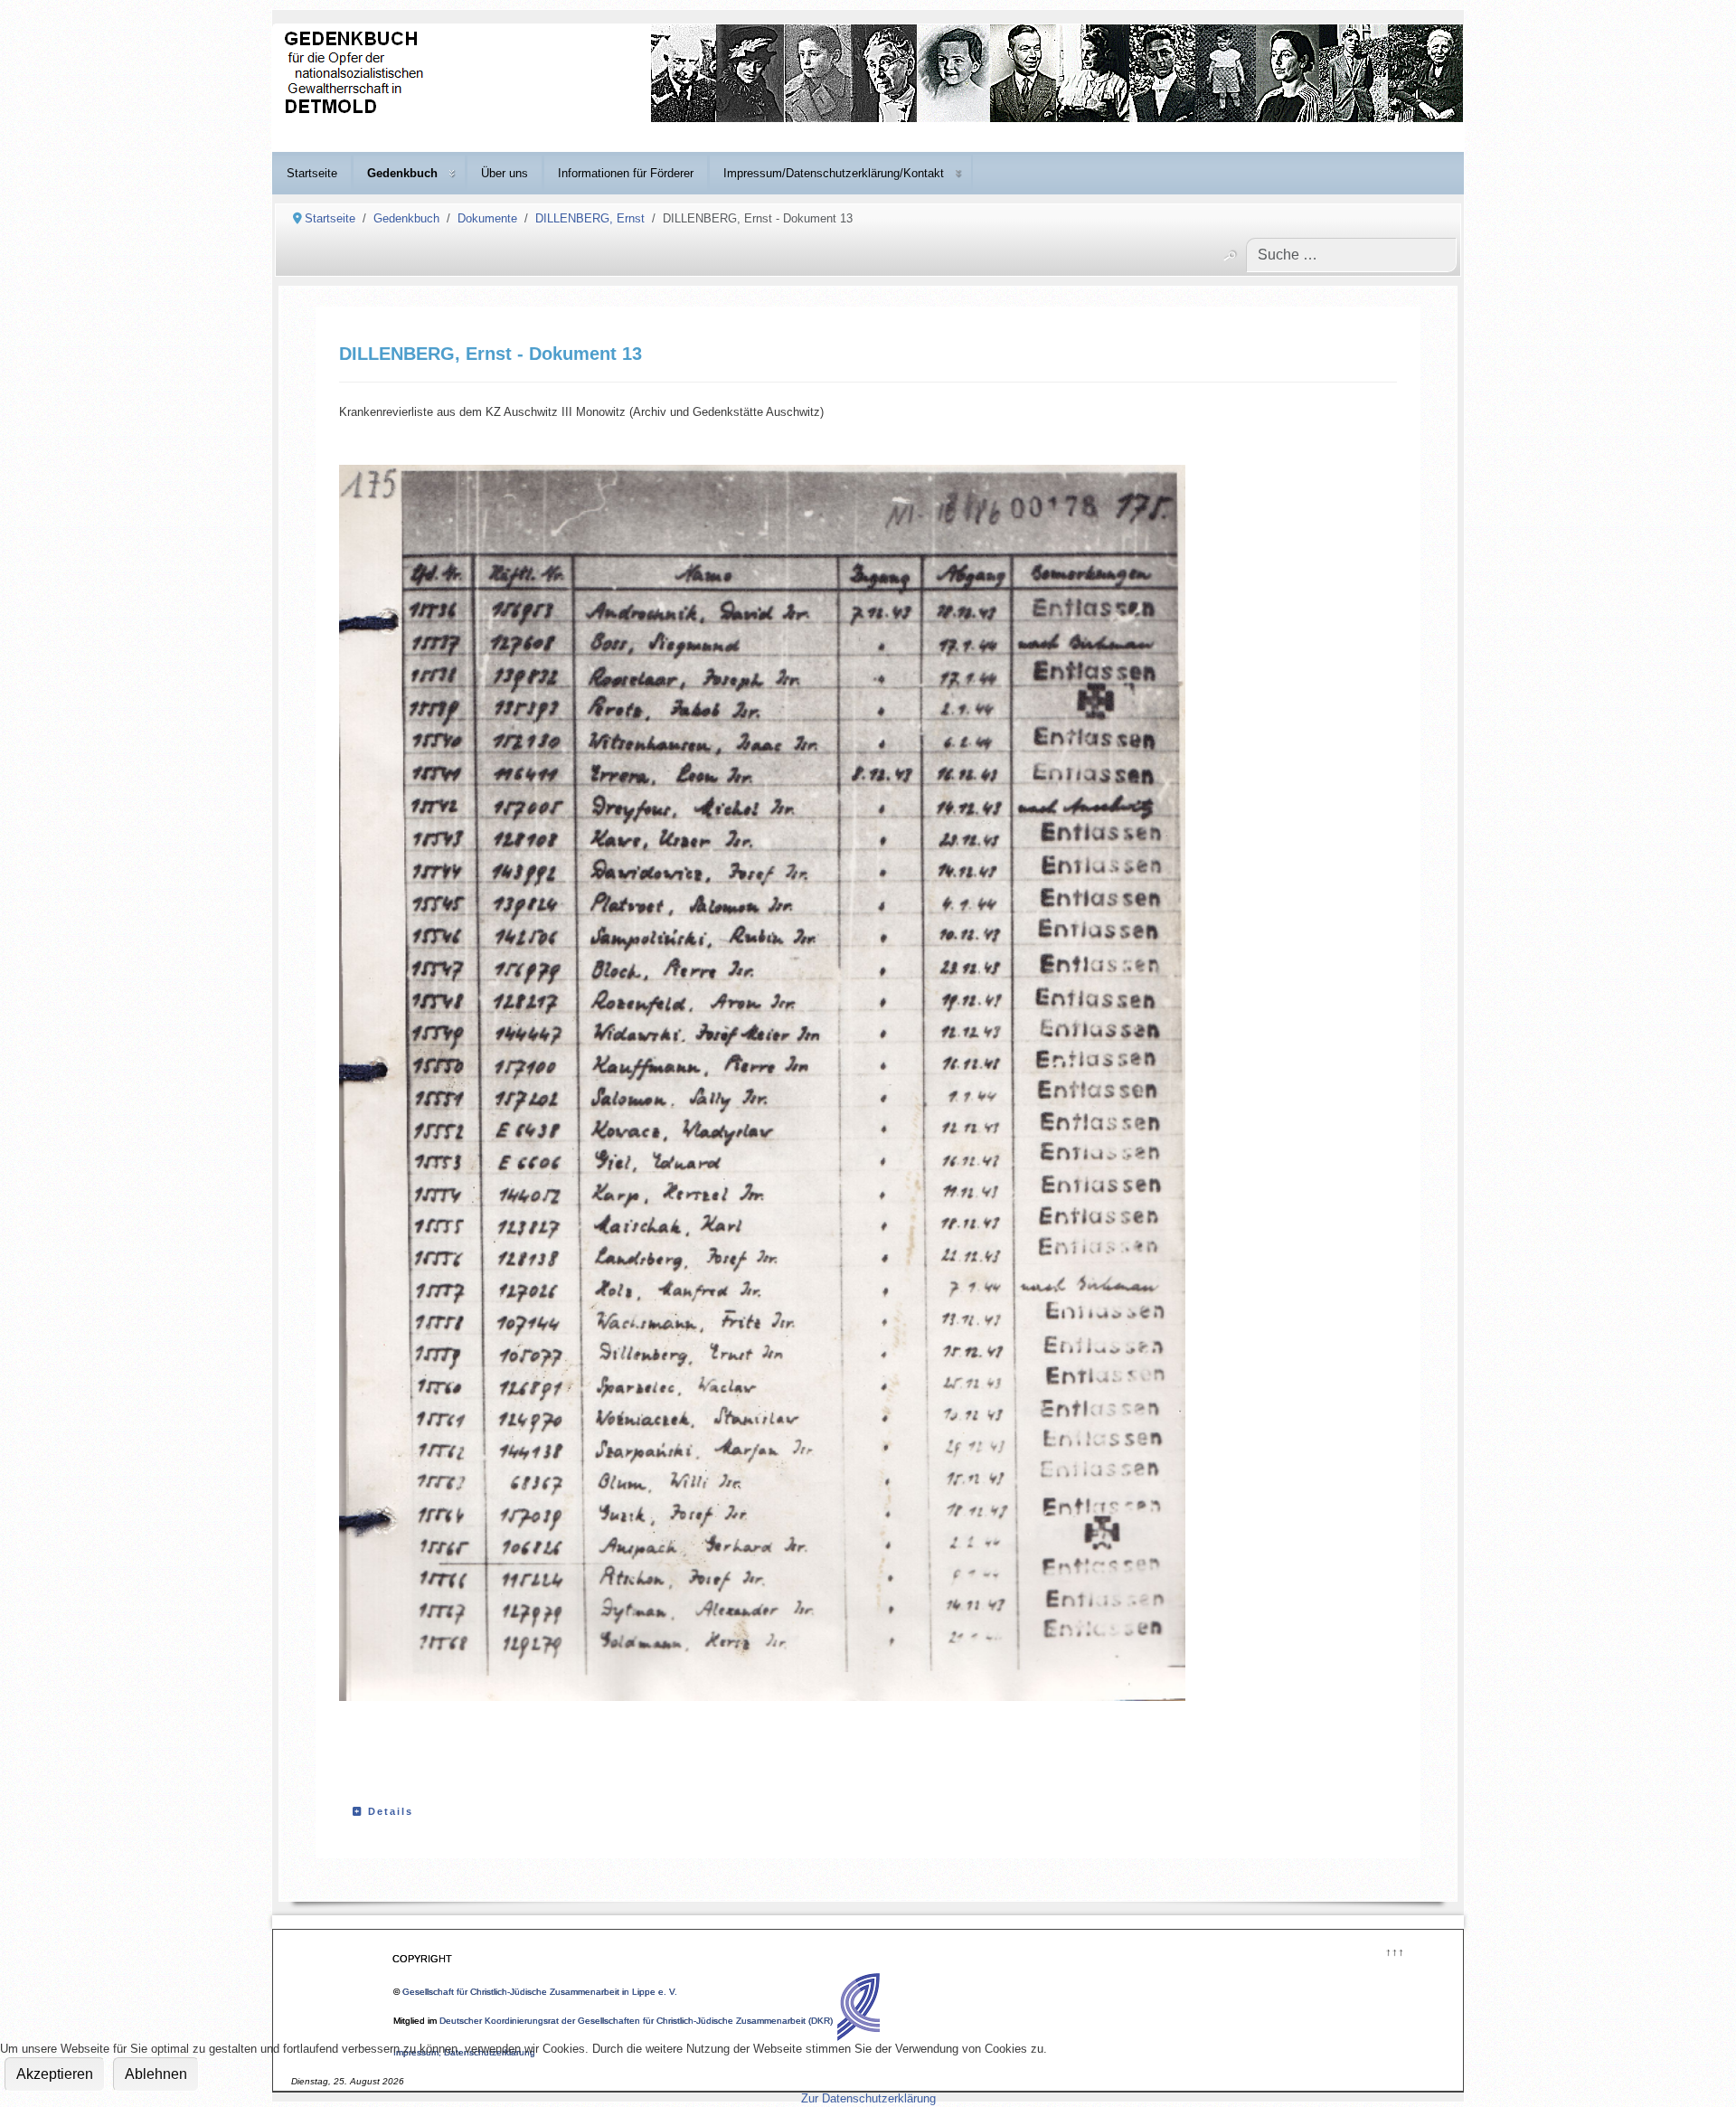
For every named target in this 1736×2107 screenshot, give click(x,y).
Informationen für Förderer (626, 173)
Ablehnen (156, 2074)
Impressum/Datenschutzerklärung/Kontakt (834, 173)
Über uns (505, 173)
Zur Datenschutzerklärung (868, 2098)
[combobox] (1351, 255)
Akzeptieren (55, 2074)
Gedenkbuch (402, 173)
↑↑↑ (1394, 1950)
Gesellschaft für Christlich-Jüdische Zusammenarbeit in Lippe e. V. (540, 1992)
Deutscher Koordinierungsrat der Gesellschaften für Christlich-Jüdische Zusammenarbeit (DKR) (636, 2021)
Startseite (312, 173)
